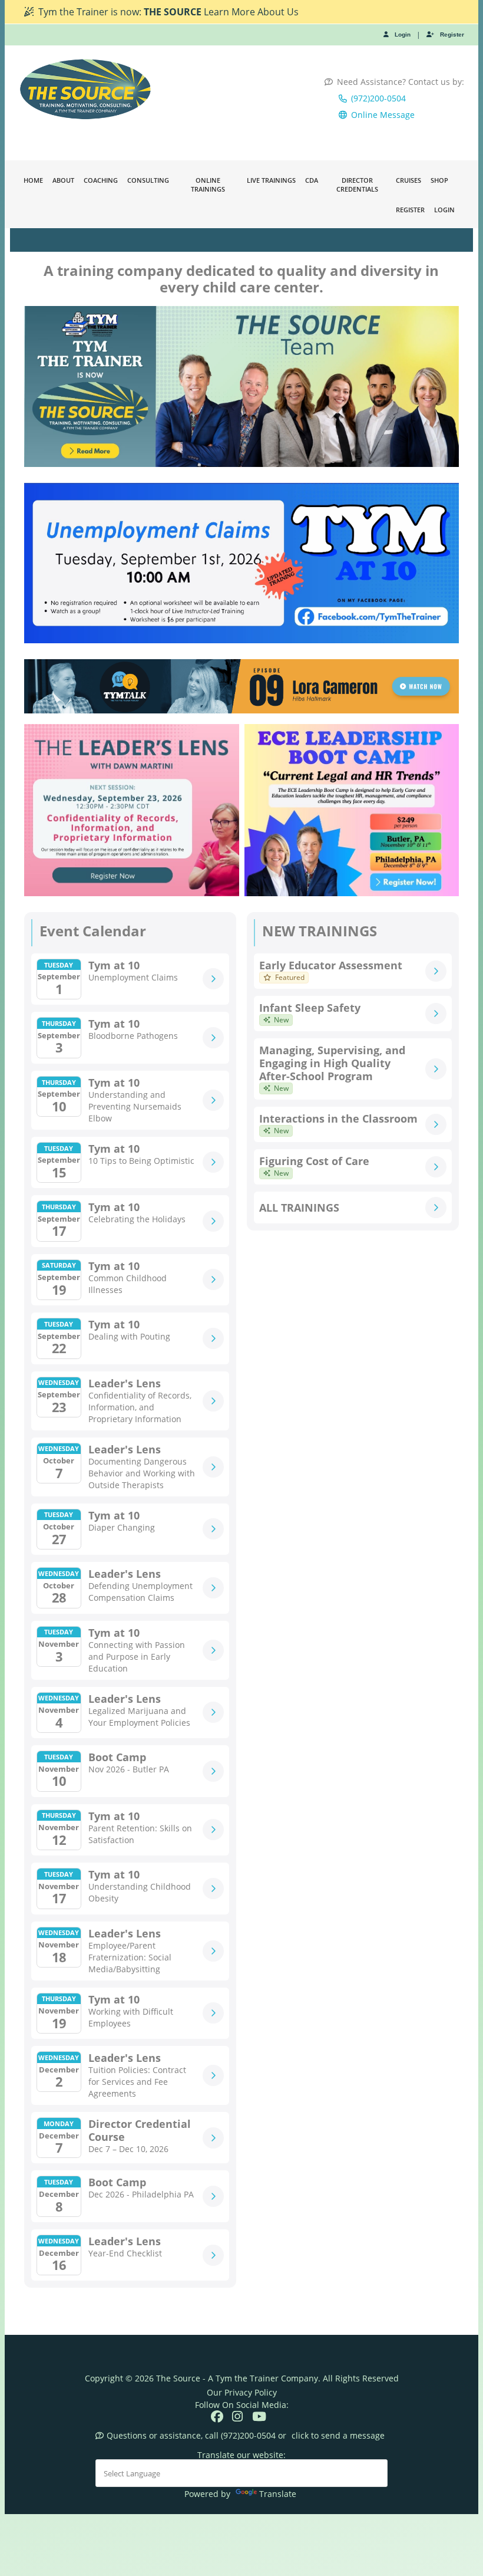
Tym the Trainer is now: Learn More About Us (168, 12)
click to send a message (338, 2435)
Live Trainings (271, 180)
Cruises (408, 180)
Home (33, 180)
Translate (278, 2494)
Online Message (383, 115)
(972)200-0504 (378, 98)
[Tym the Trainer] (86, 89)
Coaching (101, 180)
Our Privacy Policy (242, 2392)
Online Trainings (208, 185)
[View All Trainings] (436, 1208)
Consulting (148, 180)
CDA (312, 180)
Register (452, 34)
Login (403, 34)
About (63, 180)
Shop (439, 180)
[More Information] (213, 979)
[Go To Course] (436, 971)
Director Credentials (357, 185)
